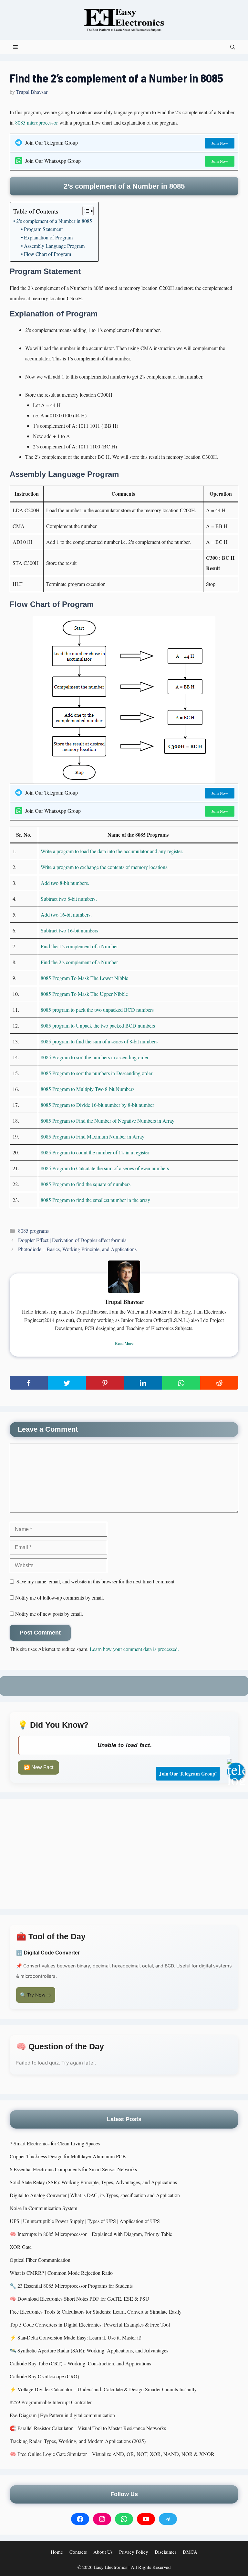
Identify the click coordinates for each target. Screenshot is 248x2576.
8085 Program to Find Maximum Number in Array (93, 1136)
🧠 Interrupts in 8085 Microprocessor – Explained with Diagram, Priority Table (91, 2234)
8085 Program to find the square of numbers (86, 1184)
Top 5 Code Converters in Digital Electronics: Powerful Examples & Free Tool (90, 2324)
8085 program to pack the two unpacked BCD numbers (97, 1010)
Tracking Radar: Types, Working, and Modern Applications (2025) (78, 2441)
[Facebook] (80, 2519)
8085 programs (33, 1231)
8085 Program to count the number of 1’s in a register (95, 1152)
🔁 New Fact (38, 1767)
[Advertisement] (124, 1854)
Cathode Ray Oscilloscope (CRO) (44, 2376)
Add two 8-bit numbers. (65, 883)
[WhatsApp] (124, 2519)
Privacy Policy (134, 2552)
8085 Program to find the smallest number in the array (95, 1200)
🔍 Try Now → (36, 1995)
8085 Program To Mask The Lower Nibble (84, 978)
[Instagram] (102, 2519)
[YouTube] (146, 2519)
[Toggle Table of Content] (85, 211)
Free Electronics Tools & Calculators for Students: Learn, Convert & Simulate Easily (96, 2312)
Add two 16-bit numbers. (66, 914)
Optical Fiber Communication (40, 2260)
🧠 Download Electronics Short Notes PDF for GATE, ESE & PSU (79, 2299)
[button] (233, 47)
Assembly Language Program (54, 246)
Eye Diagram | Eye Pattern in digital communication (62, 2415)
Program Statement (43, 229)
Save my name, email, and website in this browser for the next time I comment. (96, 1581)
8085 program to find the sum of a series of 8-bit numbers (99, 1041)
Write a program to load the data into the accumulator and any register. (112, 851)
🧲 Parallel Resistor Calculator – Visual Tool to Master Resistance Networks (88, 2428)
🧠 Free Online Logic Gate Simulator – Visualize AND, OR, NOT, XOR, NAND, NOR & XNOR (112, 2454)
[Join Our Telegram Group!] (236, 1772)
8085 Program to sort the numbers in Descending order (97, 1073)
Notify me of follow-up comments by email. (60, 1597)
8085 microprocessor (36, 122)
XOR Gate (21, 2247)
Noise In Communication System (43, 2208)
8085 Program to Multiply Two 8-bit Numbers (88, 1089)
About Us (103, 2552)
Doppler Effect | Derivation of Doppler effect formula (72, 1240)
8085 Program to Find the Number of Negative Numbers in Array (108, 1121)
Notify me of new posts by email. (49, 1614)
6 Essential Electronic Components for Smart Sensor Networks (73, 2169)
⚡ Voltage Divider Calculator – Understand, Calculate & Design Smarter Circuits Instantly (103, 2389)
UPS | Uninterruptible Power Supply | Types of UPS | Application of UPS (85, 2221)
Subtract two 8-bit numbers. (69, 899)
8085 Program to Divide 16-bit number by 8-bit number (97, 1105)
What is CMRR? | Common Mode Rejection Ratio (61, 2273)
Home (57, 2552)
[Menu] (15, 47)
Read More (124, 1343)
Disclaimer (165, 2552)
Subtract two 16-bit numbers (69, 930)
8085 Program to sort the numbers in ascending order (95, 1057)
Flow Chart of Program (47, 254)
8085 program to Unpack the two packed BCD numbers (98, 1025)
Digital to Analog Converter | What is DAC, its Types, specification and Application (95, 2195)
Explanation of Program (48, 237)
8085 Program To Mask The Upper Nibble (84, 994)
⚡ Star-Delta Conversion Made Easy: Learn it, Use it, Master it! (76, 2337)
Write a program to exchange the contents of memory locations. (105, 867)
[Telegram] (168, 2519)
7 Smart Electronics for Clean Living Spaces (55, 2143)
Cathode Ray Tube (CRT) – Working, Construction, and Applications (80, 2363)
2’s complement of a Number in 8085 (54, 221)
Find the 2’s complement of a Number (79, 962)
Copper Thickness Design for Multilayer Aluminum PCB (68, 2156)
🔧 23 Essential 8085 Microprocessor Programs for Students (71, 2286)
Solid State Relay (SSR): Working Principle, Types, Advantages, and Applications (93, 2182)
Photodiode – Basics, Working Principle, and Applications (77, 1249)
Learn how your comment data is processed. (134, 1649)
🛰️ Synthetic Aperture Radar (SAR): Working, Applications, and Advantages (89, 2350)
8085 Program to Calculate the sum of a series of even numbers (105, 1168)
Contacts (78, 2552)
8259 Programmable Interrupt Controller (51, 2402)
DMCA (190, 2552)
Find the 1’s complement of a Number (79, 946)
